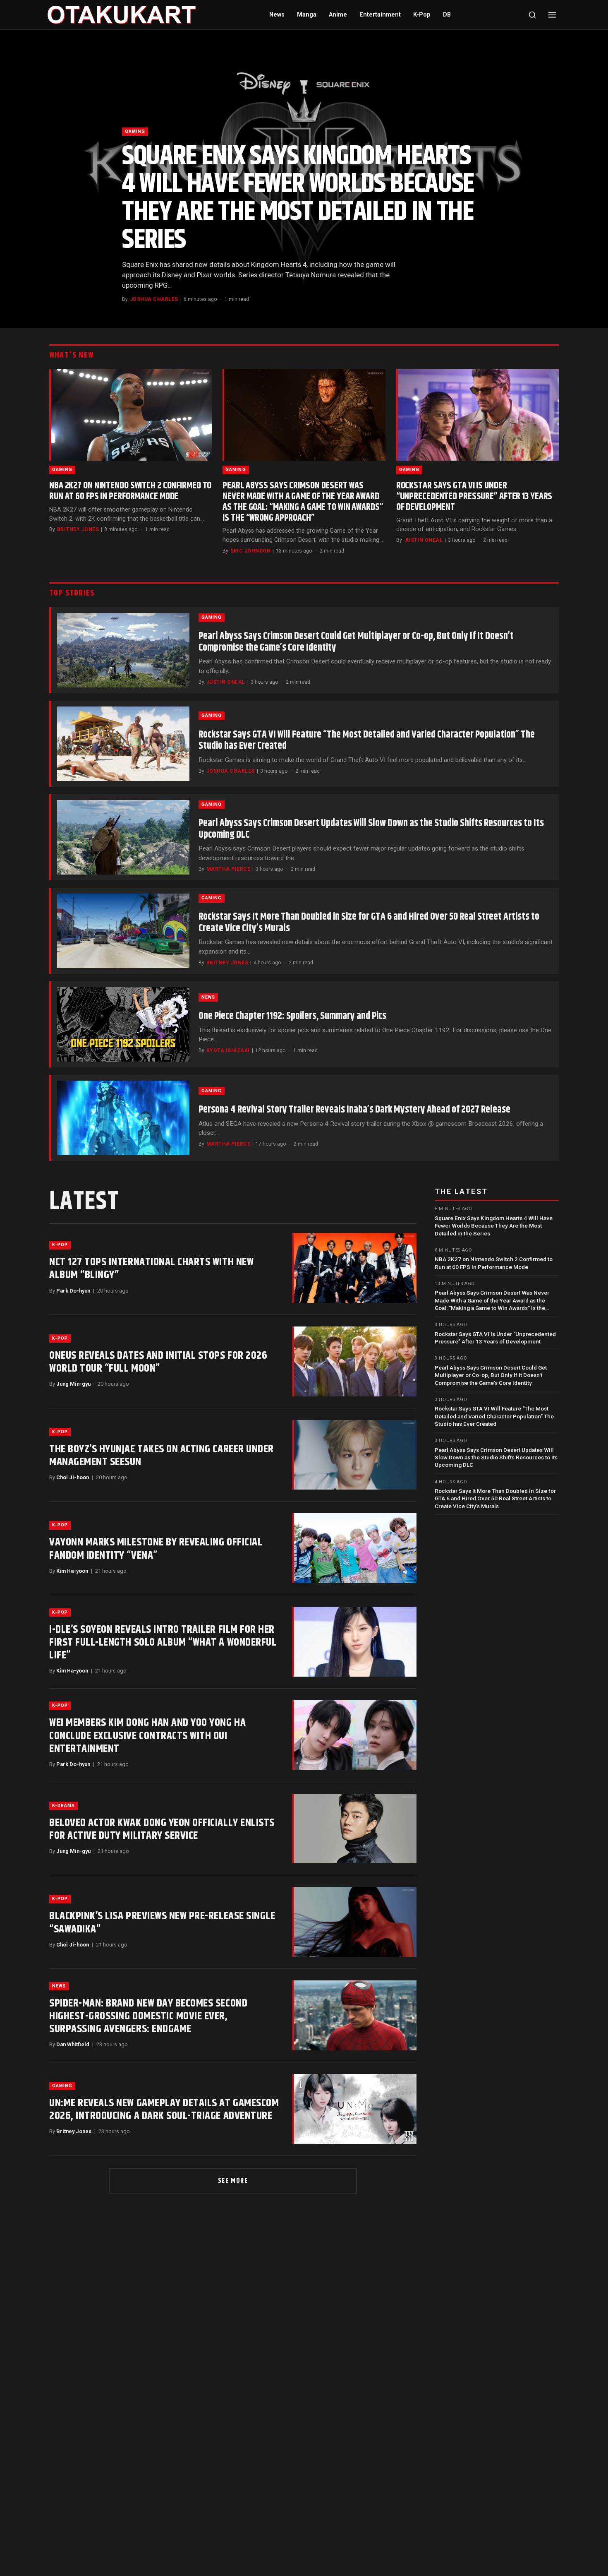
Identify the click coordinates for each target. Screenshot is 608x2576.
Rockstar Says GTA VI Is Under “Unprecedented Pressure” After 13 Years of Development (474, 496)
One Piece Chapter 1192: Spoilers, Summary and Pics (292, 1016)
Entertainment (380, 15)
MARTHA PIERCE (228, 869)
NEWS (208, 997)
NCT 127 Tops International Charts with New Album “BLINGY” (151, 1269)
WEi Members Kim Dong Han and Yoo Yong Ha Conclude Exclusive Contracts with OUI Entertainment (147, 1736)
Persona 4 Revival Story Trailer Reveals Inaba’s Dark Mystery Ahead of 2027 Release (354, 1110)
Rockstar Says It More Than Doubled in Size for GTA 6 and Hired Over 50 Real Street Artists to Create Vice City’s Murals (369, 923)
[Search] (532, 15)
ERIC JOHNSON (250, 551)
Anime (338, 15)
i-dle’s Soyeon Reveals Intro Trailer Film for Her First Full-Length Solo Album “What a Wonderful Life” (163, 1642)
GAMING (135, 131)
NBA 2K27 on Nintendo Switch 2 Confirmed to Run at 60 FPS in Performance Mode (130, 491)
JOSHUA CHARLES (154, 299)
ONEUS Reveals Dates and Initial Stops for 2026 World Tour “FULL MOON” (158, 1362)
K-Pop (422, 15)
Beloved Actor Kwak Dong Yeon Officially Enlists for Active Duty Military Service (162, 1829)
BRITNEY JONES (78, 529)
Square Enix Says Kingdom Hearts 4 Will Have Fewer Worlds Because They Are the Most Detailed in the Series (298, 198)
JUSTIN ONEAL (424, 540)
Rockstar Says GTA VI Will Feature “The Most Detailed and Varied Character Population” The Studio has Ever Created (367, 740)
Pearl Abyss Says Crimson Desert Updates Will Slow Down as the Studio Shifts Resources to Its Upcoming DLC (371, 829)
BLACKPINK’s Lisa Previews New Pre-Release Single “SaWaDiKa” (162, 1922)
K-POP (60, 1245)
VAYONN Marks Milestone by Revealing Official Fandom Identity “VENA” (156, 1549)
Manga (307, 15)
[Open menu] (552, 15)
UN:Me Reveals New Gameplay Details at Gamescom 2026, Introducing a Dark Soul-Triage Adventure (164, 2110)
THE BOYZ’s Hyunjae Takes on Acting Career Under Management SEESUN (162, 1456)
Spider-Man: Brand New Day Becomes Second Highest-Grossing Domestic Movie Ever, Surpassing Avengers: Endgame (148, 2016)
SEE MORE (233, 2181)
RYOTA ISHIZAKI (228, 1050)
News (277, 15)
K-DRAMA (63, 1806)
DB (447, 15)
